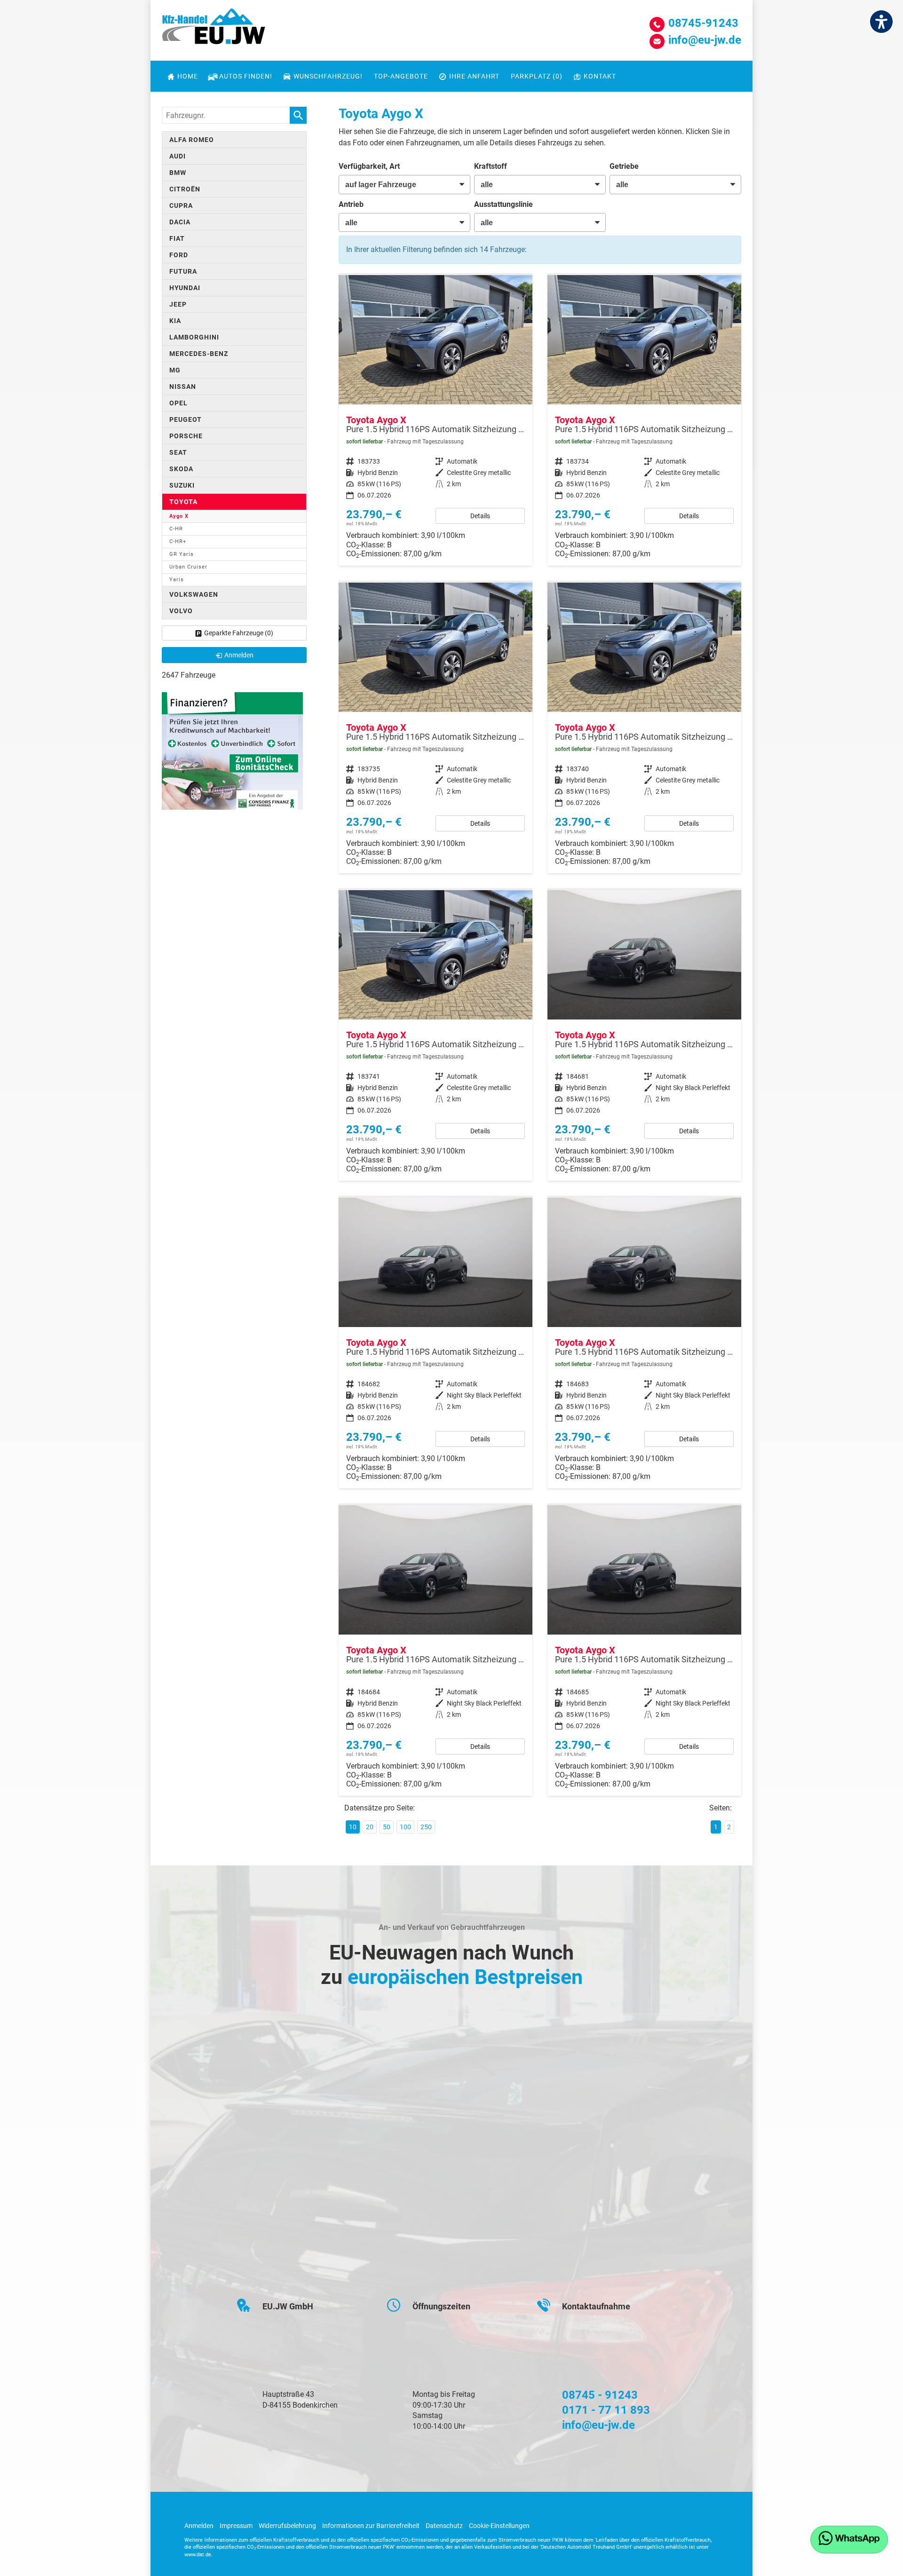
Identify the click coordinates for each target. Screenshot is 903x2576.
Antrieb (351, 204)
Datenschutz (444, 2526)
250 (426, 1827)
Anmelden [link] (239, 655)
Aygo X (179, 516)
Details (480, 516)
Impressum (236, 2526)
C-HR (176, 529)
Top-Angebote (401, 76)
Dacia (180, 222)
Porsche (186, 436)
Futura (183, 271)
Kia (175, 321)
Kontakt (600, 76)
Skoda (181, 469)
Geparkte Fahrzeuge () (239, 633)
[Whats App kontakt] (849, 2540)
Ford (179, 255)
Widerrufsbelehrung (287, 2526)
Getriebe (624, 166)
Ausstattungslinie (503, 204)
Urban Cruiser (188, 567)
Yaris (177, 580)
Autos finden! (246, 76)
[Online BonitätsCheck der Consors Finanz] (232, 750)
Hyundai (185, 288)
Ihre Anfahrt (474, 76)
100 (405, 1827)
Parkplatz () (537, 76)
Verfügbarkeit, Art (369, 166)
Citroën (185, 189)
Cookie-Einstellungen (499, 2526)
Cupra (181, 205)
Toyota (183, 502)
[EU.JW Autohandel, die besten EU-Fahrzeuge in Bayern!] (214, 30)
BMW (178, 173)
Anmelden (199, 2526)
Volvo (181, 611)
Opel (178, 403)
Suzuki (182, 485)
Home (188, 76)
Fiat (177, 238)
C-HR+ (178, 541)
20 (370, 1827)
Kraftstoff (491, 166)
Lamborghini (194, 337)
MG (175, 370)
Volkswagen (194, 594)
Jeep (178, 304)
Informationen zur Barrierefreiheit (371, 2526)
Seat (178, 452)
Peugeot (186, 419)
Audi (178, 156)
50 (387, 1827)
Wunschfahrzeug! (328, 76)
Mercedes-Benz (199, 354)
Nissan (183, 387)
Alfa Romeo (192, 140)
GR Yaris (182, 554)
